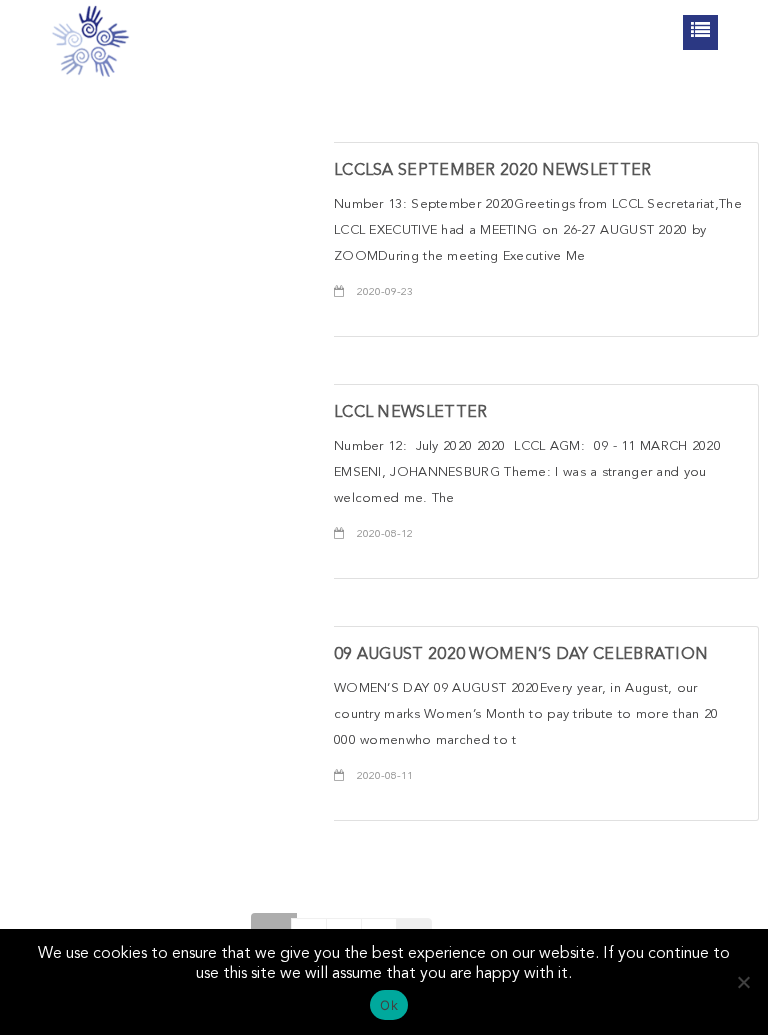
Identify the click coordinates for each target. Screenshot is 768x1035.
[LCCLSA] (90, 41)
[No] (743, 982)
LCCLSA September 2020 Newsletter (493, 171)
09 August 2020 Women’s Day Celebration (521, 655)
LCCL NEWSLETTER (411, 413)
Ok (389, 1005)
